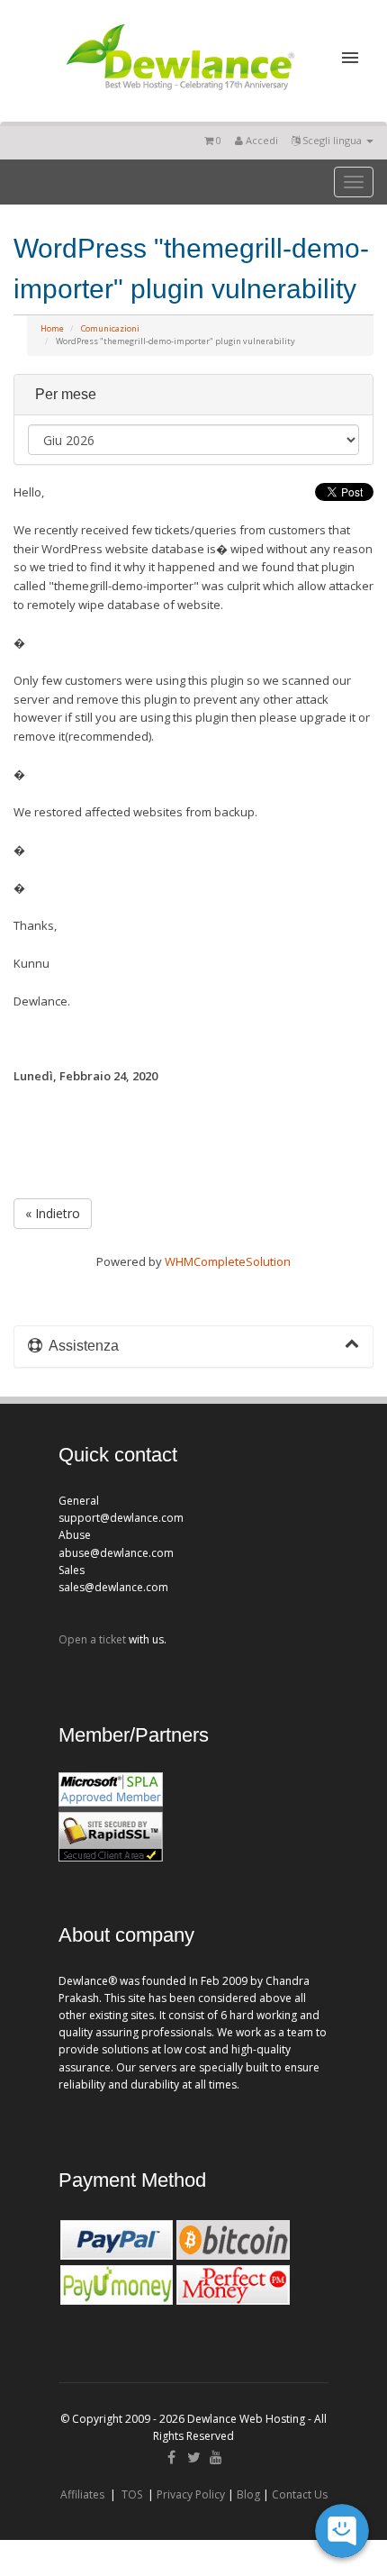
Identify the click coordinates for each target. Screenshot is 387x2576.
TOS (132, 2494)
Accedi (261, 140)
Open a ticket (92, 1639)
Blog (248, 2494)
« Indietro (53, 1213)
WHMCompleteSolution (228, 1261)
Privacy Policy (191, 2494)
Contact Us (300, 2494)
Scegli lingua (332, 140)
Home (52, 328)
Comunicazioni (110, 328)
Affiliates (82, 2494)
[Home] (179, 94)
